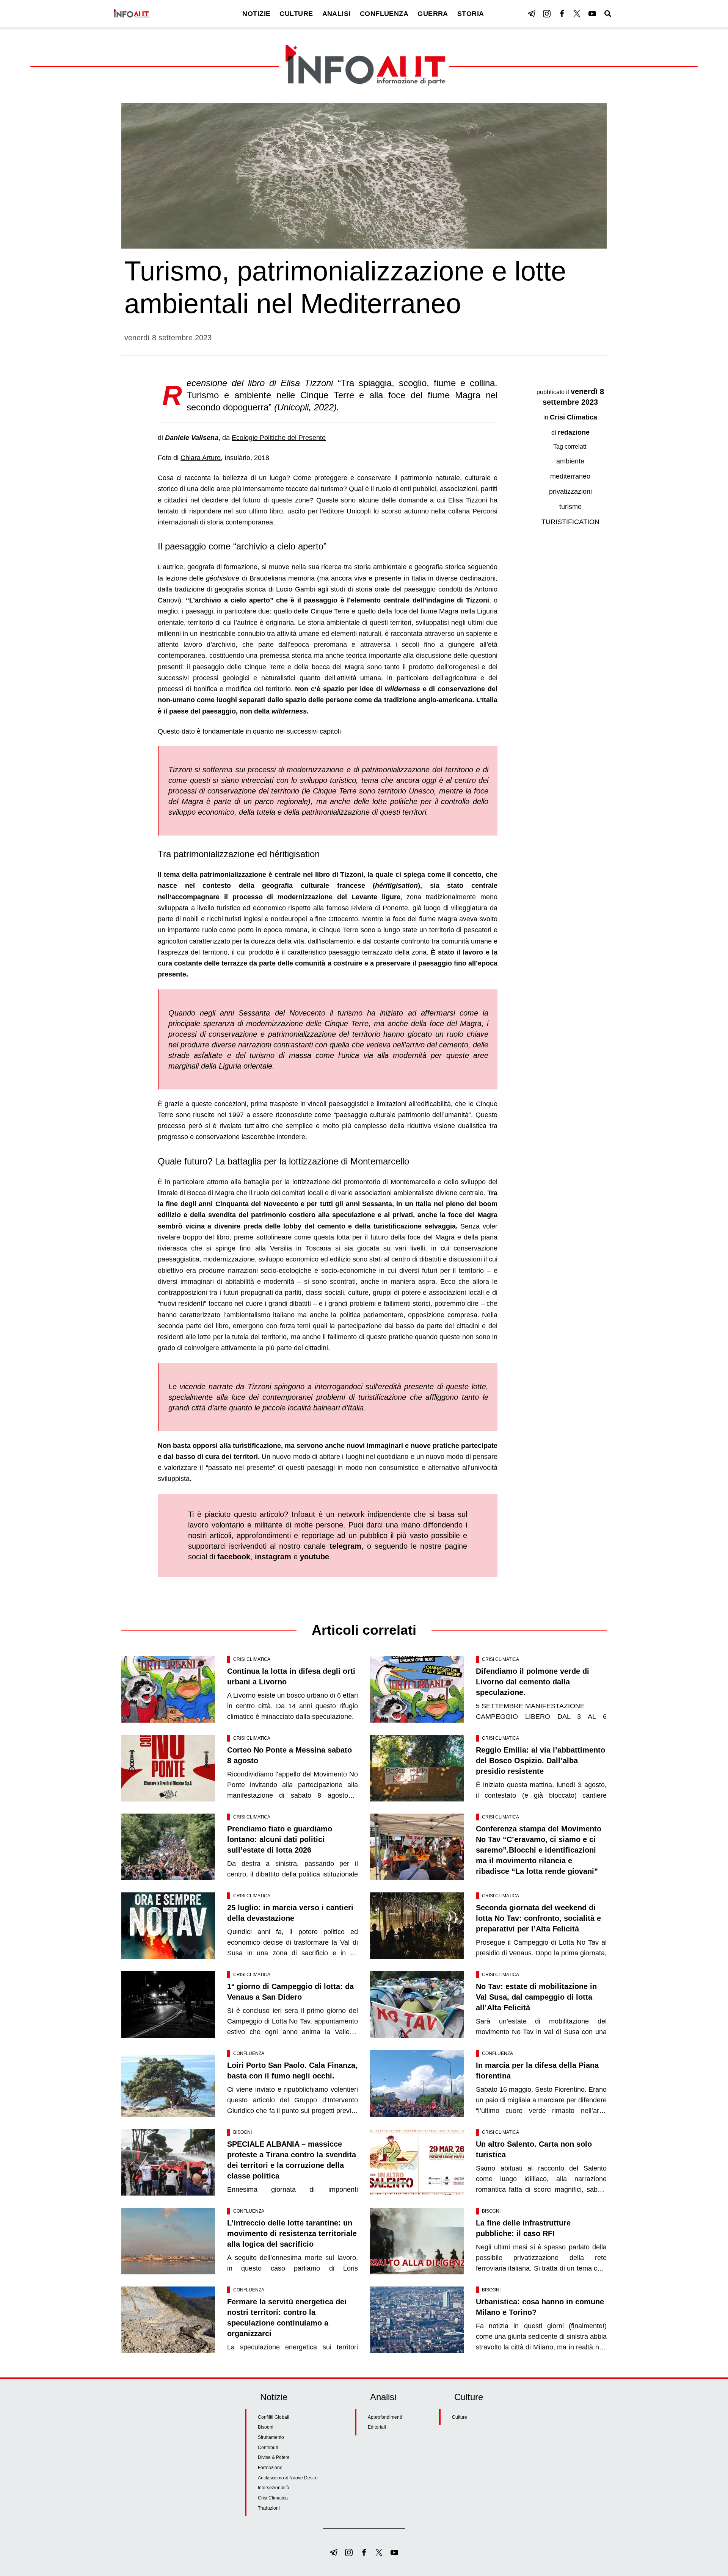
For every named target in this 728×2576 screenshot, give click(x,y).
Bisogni (242, 2132)
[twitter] (577, 14)
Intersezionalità (274, 2488)
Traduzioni (269, 2508)
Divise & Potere (274, 2457)
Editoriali (377, 2427)
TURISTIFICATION (570, 522)
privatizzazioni (570, 491)
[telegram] (532, 14)
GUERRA (433, 14)
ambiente (570, 461)
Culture (460, 2417)
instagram (273, 1557)
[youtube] (592, 14)
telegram (345, 1546)
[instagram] (547, 14)
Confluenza (249, 2053)
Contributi (268, 2448)
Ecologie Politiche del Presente (279, 438)
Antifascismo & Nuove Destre (288, 2478)
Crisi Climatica (573, 417)
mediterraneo (570, 476)
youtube (315, 1557)
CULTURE (296, 14)
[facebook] (562, 14)
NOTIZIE (256, 14)
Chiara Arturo (201, 458)
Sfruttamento (271, 2437)
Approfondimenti (385, 2417)
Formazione (270, 2468)
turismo (570, 507)
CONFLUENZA (384, 14)
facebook (234, 1557)
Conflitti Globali (274, 2417)
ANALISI (337, 14)
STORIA (471, 14)
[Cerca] (608, 14)
